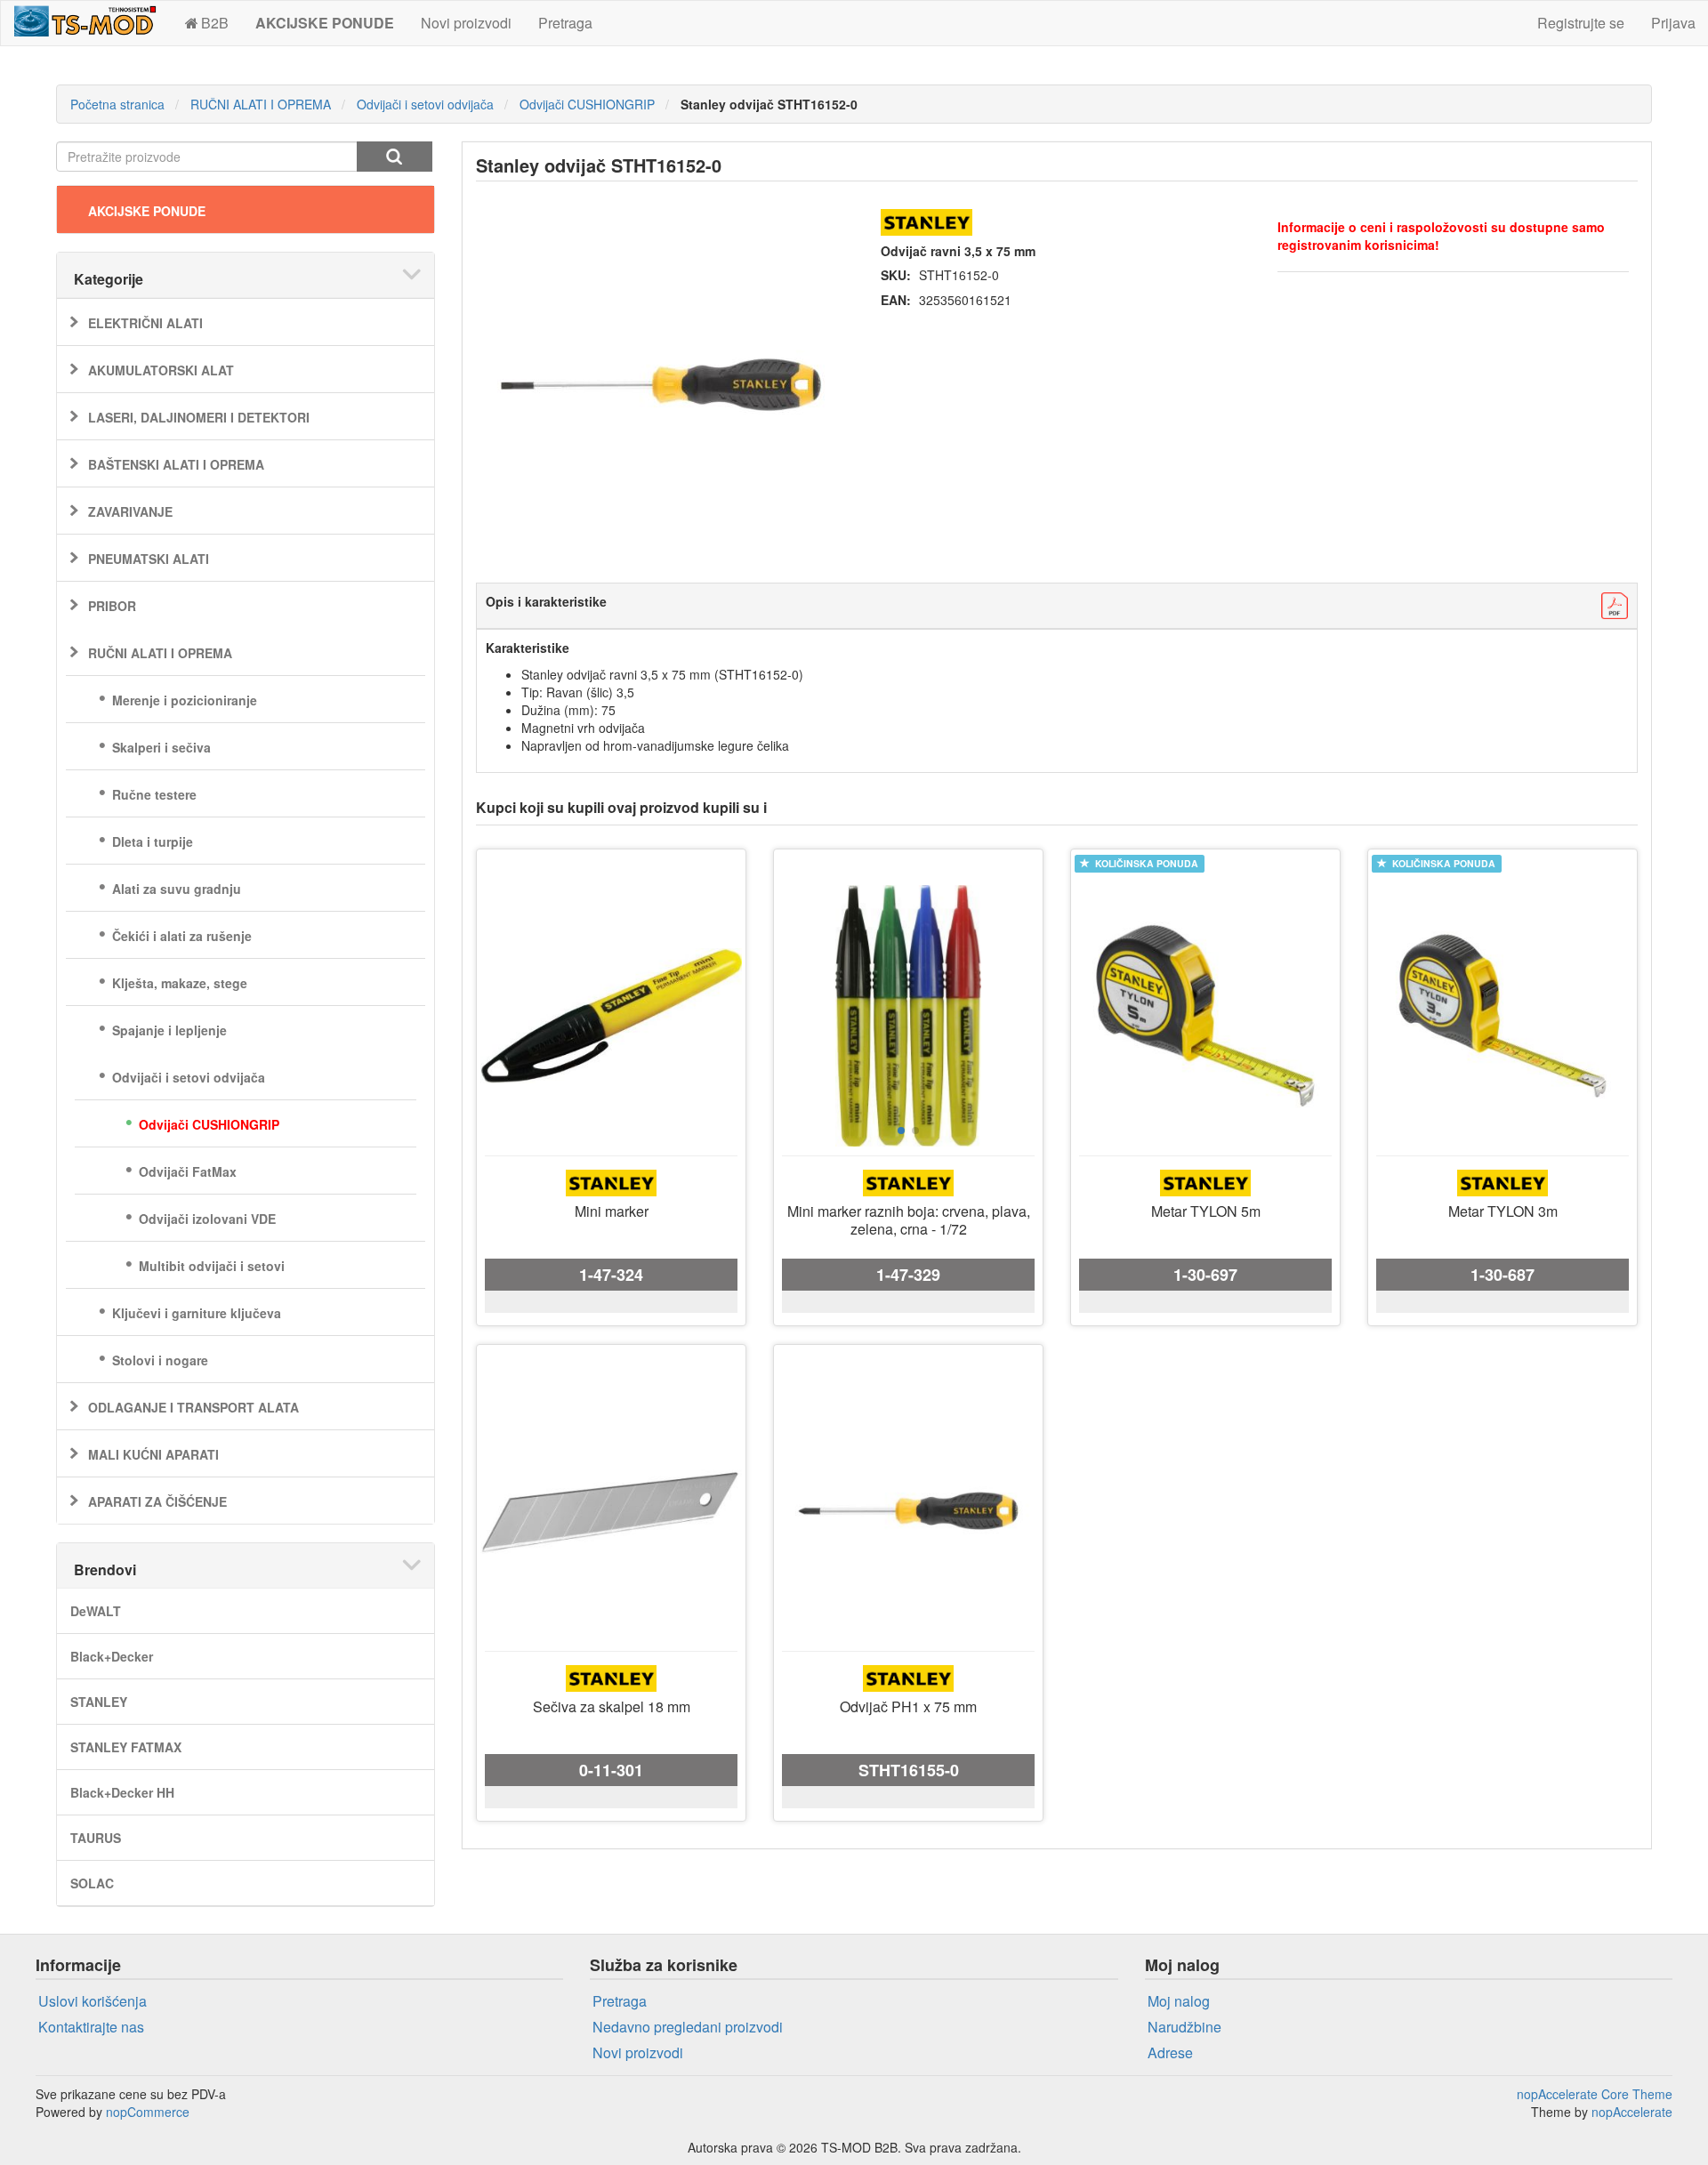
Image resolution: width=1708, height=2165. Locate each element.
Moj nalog (1179, 2001)
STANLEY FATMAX (126, 1747)
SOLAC (92, 1883)
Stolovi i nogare (160, 1360)
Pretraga (565, 23)
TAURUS (96, 1838)
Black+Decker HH (122, 1792)
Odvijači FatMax (188, 1171)
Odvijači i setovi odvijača (189, 1077)
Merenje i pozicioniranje (185, 700)
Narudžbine (1184, 2027)
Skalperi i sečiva (161, 747)
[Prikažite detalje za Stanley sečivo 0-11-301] (611, 1511)
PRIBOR (112, 606)
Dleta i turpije (153, 841)
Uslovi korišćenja (93, 2001)
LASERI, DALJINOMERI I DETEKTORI (199, 417)
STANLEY (99, 1702)
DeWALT (96, 1611)
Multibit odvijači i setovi (212, 1266)
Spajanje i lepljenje (169, 1030)
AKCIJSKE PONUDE (147, 211)
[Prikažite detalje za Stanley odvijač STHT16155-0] (908, 1511)
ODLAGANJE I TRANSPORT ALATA (193, 1407)
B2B (215, 23)
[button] (901, 1131)
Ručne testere (154, 794)
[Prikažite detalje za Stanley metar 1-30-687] (1503, 1016)
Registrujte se (1581, 23)
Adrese (1170, 2052)
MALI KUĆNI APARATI (153, 1454)
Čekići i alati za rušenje (182, 936)
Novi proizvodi (466, 23)
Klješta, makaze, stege (180, 983)
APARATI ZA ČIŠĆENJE (157, 1501)
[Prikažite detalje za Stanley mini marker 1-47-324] (611, 1016)
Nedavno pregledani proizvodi (688, 2027)
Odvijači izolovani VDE (207, 1219)
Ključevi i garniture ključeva (197, 1313)
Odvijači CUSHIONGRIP (209, 1124)
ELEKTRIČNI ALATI (145, 323)
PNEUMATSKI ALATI (149, 559)
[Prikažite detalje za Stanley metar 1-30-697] (1205, 1016)
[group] (908, 1016)
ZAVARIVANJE (130, 511)
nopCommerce (148, 2112)
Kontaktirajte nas (91, 2027)
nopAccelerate (1632, 2112)
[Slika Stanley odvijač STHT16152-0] (661, 385)
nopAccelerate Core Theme (1595, 2094)
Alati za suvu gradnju (177, 889)
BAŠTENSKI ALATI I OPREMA (176, 464)
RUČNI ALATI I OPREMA (160, 653)
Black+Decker (112, 1656)
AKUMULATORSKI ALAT (161, 370)
